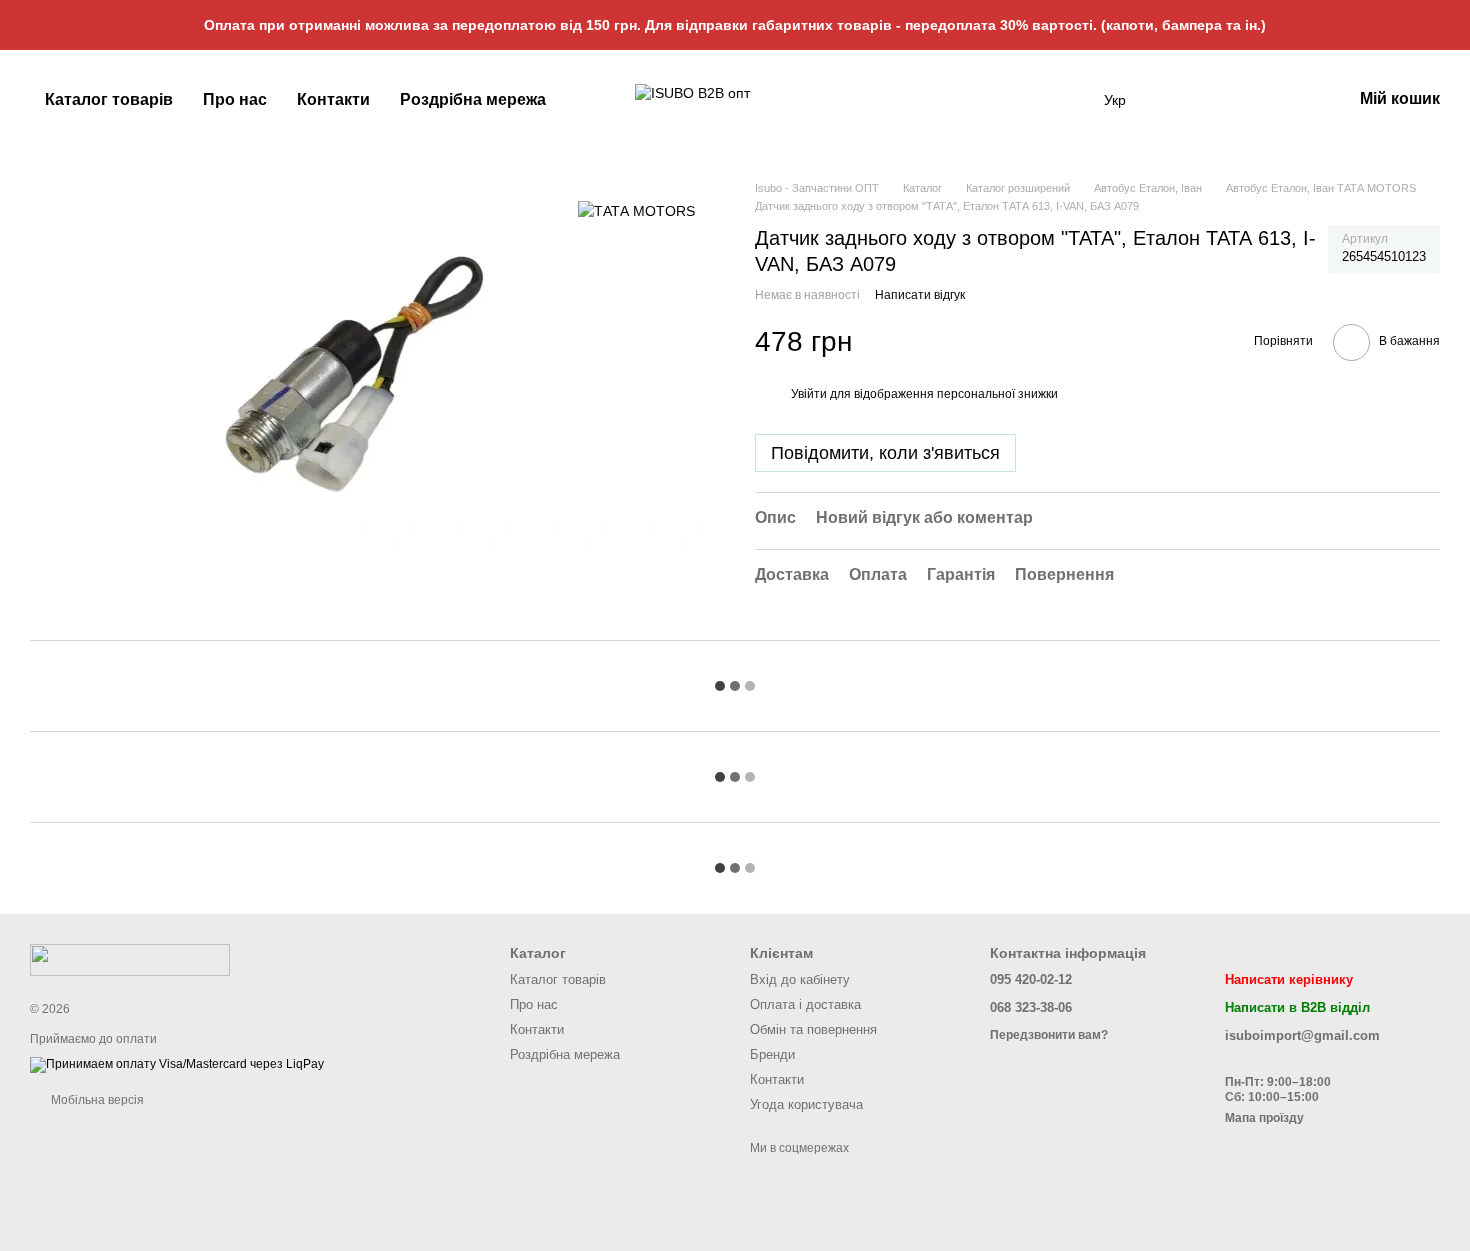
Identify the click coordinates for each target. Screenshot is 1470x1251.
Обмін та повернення (813, 1029)
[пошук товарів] (1068, 100)
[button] (1454, 25)
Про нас (235, 99)
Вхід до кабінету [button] (800, 979)
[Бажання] (1232, 100)
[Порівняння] (1284, 100)
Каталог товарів (109, 99)
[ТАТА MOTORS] (636, 209)
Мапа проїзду (1264, 1118)
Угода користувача (806, 1104)
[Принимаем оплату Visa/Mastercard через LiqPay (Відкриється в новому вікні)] (177, 1065)
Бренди (772, 1054)
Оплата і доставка (805, 1004)
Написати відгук (920, 295)
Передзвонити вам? (1049, 1035)
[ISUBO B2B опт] (130, 959)
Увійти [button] (809, 394)
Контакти (333, 99)
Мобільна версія (96, 1100)
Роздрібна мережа (473, 99)
